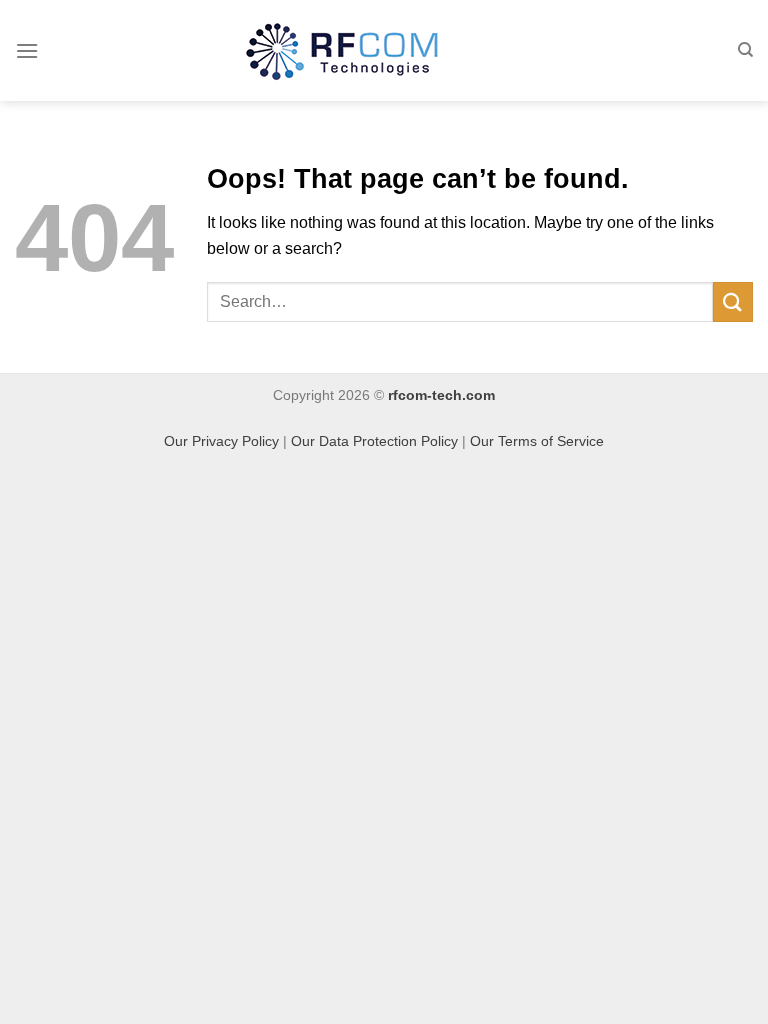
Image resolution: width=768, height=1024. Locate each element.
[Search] (745, 50)
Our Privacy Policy (221, 441)
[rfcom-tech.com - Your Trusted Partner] (342, 51)
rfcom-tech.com (441, 395)
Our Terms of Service (537, 441)
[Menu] (27, 50)
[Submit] (733, 301)
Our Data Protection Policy (374, 441)
